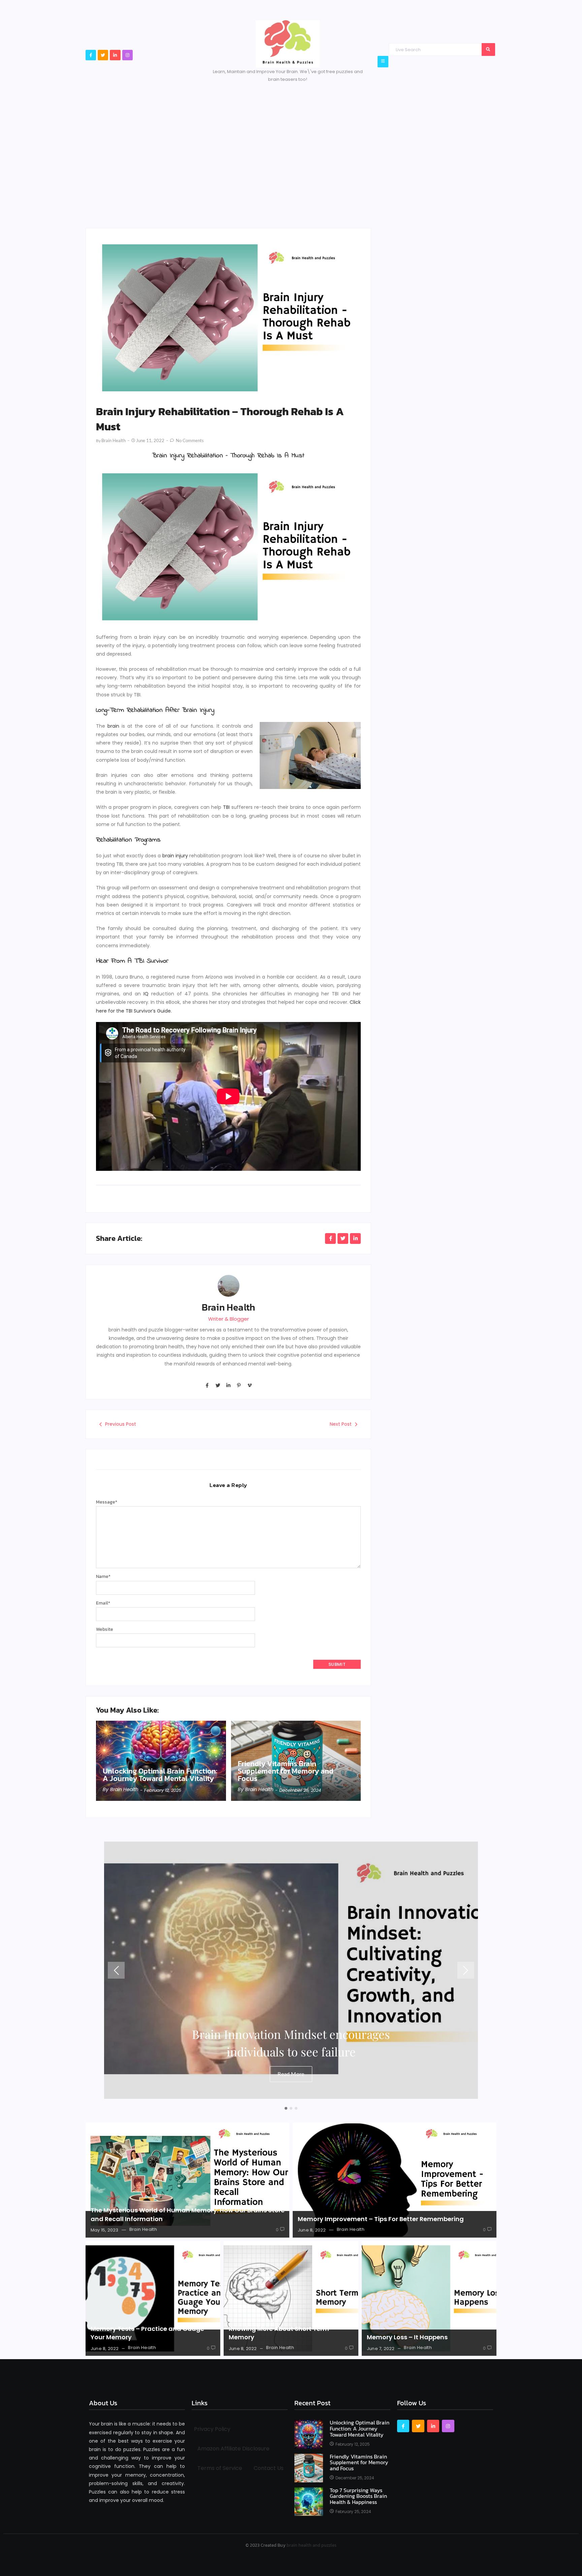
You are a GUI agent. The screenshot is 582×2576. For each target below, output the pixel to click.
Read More (291, 2074)
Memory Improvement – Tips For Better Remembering (381, 2219)
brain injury (175, 856)
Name (103, 1576)
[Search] (488, 49)
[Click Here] (383, 61)
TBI (226, 807)
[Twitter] (103, 55)
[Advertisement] (291, 144)
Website (105, 1629)
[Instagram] (127, 55)
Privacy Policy (212, 2429)
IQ (146, 994)
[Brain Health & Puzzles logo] (288, 44)
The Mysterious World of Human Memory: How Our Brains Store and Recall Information (188, 2214)
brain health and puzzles (312, 2545)
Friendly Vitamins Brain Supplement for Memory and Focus (286, 1771)
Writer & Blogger (229, 1319)
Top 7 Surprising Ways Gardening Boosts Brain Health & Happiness (358, 2496)
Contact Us (269, 2468)
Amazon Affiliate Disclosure (233, 2449)
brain (113, 726)
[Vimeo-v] (250, 1385)
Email (103, 1603)
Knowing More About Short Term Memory (279, 2333)
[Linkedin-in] (115, 55)
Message (107, 1502)
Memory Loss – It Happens (407, 2337)
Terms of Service (220, 2468)
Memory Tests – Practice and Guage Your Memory (147, 2333)
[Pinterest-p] (239, 1385)
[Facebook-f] (91, 55)
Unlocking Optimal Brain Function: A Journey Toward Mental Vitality (160, 1775)
